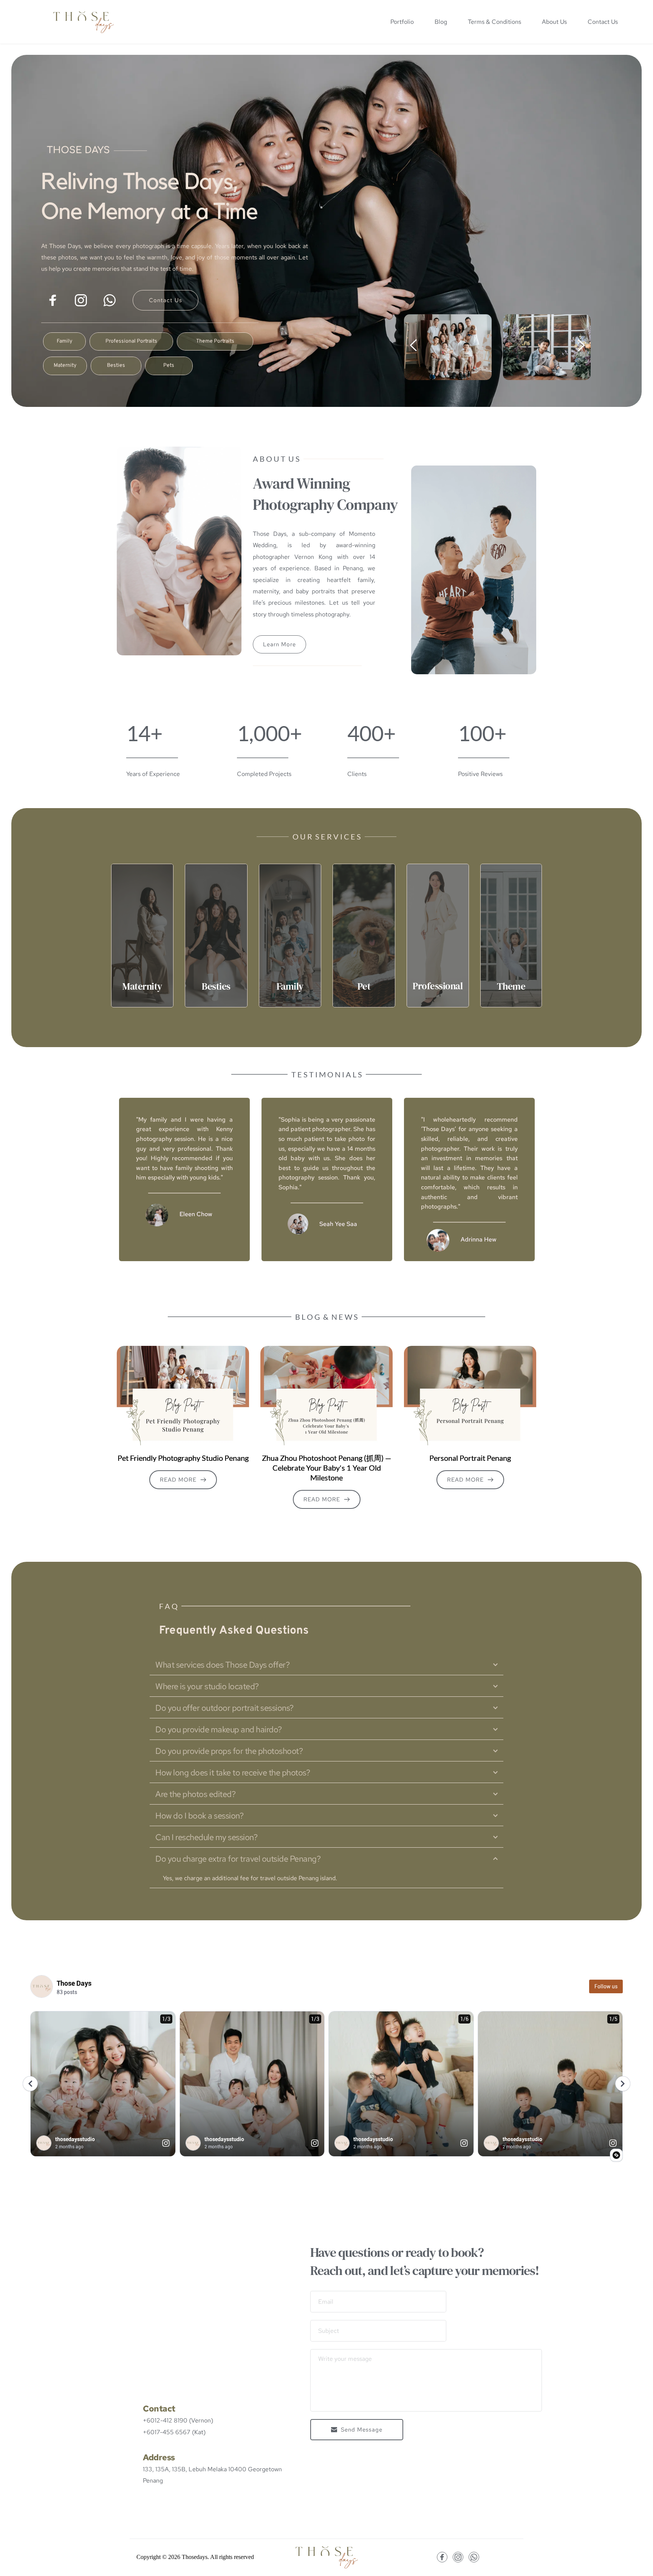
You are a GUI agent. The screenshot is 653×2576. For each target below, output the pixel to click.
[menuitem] (402, 22)
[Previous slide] (414, 345)
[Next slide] (581, 345)
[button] (326, 1665)
